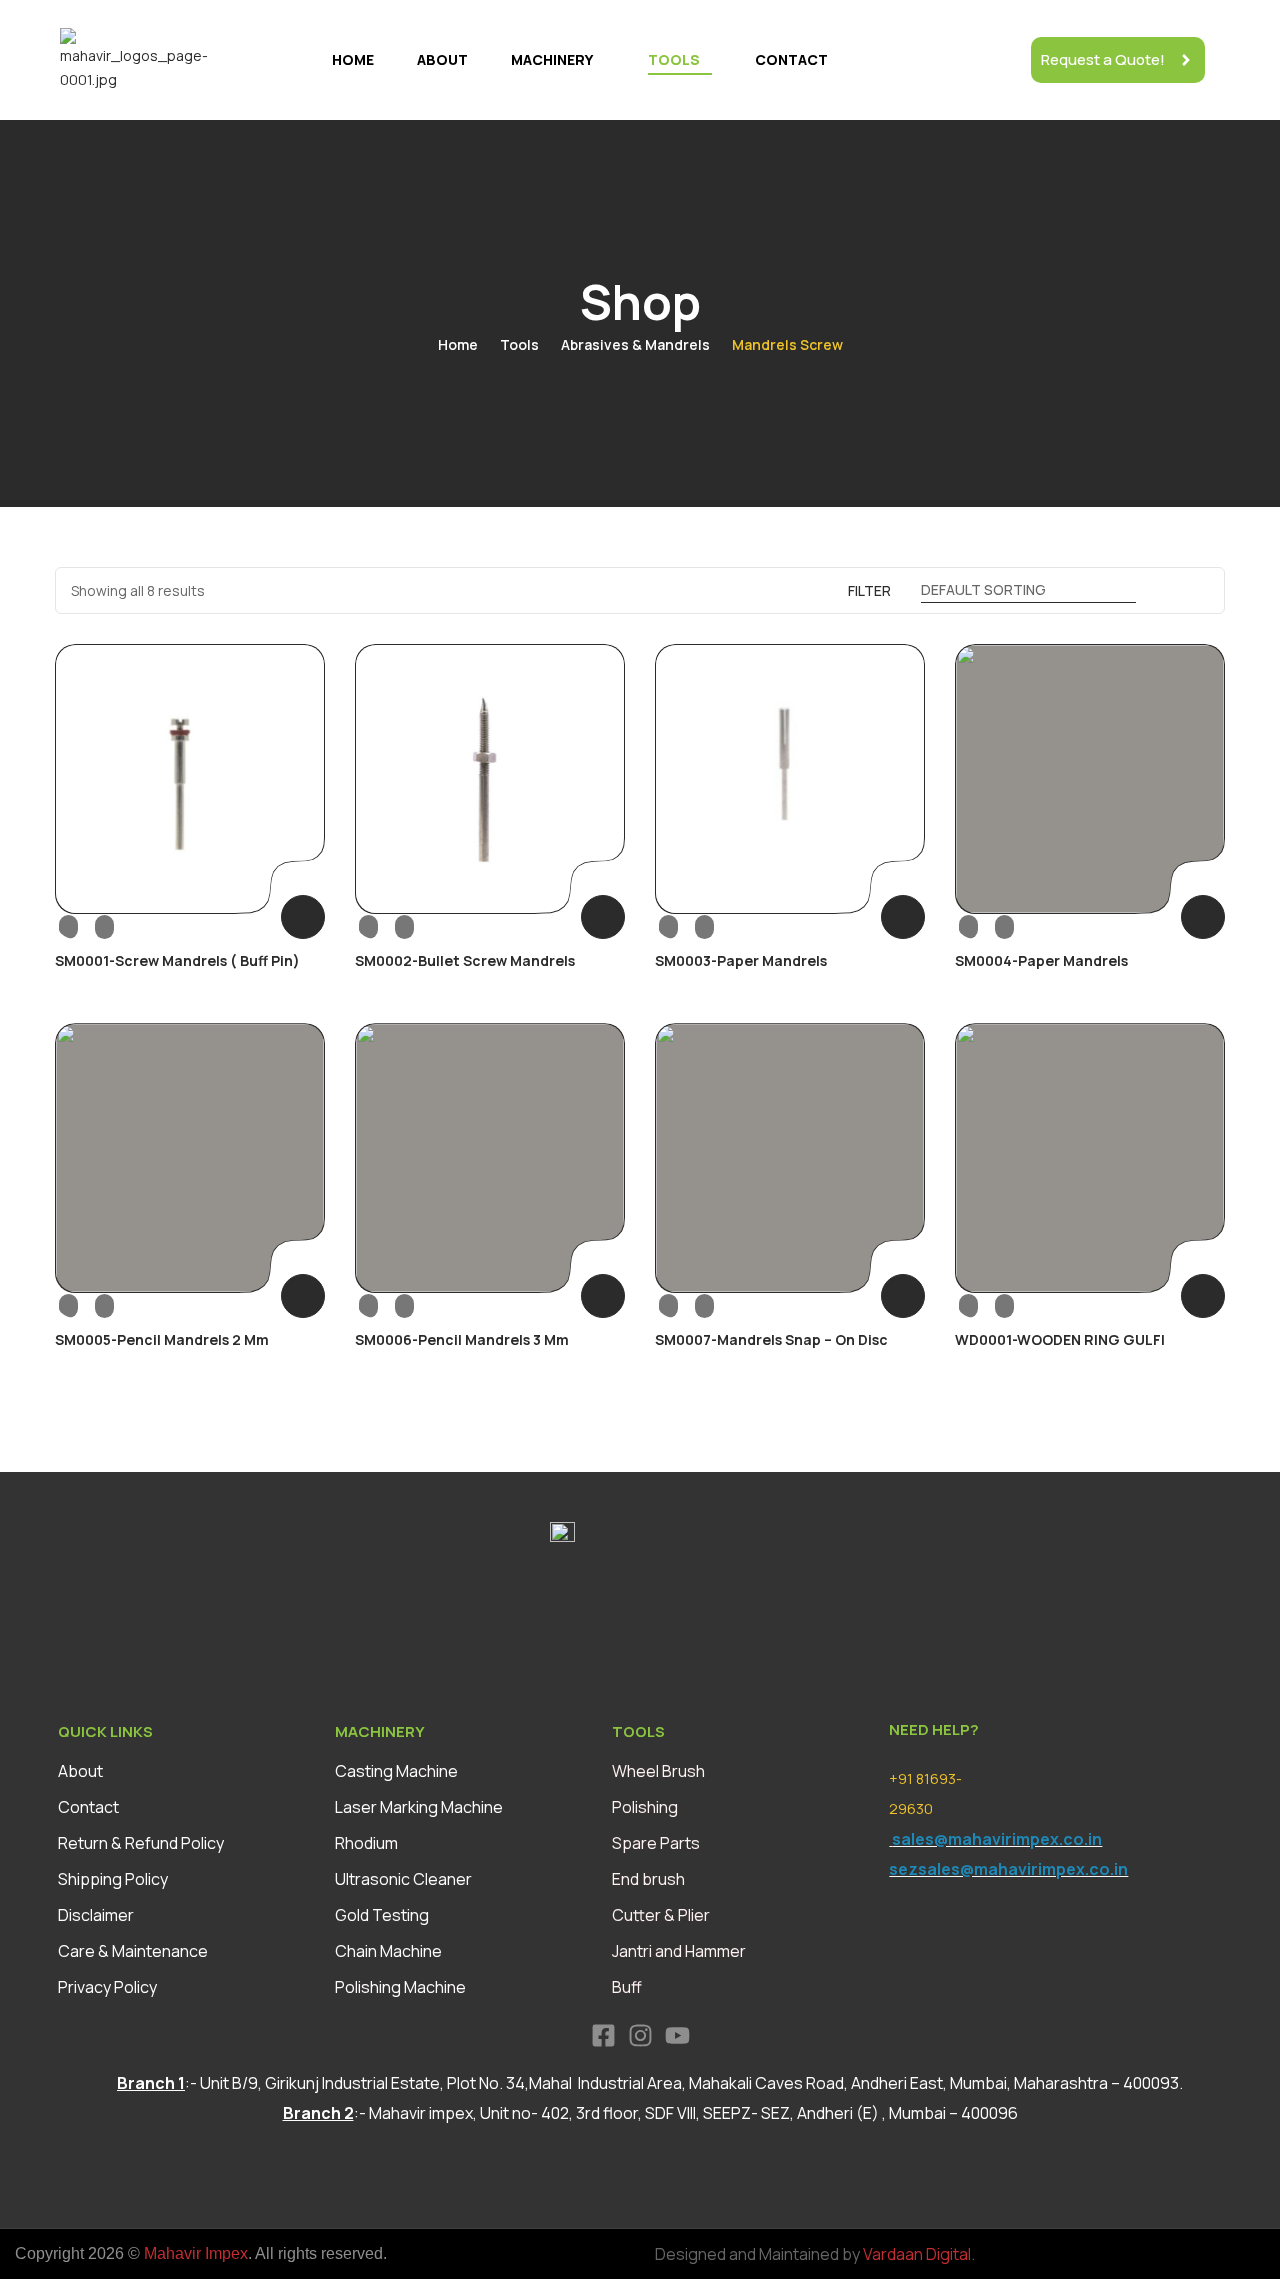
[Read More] (303, 917)
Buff (627, 1987)
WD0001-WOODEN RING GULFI (1060, 1339)
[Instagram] (640, 2035)
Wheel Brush (658, 1771)
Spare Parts (656, 1843)
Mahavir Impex (196, 2253)
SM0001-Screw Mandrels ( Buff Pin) (177, 960)
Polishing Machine (400, 1987)
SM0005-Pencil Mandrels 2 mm (162, 1339)
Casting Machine (396, 1771)
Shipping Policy (113, 1879)
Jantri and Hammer (679, 1951)
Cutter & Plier (661, 1915)
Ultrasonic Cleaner (403, 1879)
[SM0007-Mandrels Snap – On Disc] (790, 1158)
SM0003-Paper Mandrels (741, 960)
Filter (869, 590)
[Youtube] (677, 2035)
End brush (648, 1879)
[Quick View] (86, 925)
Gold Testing (382, 1915)
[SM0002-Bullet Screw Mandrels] (490, 779)
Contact (791, 59)
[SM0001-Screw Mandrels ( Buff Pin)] (190, 779)
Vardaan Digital (917, 2254)
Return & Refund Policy (141, 1843)
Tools (674, 59)
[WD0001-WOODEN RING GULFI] (1090, 1158)
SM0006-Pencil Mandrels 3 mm (462, 1339)
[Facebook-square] (603, 2035)
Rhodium (366, 1843)
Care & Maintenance (133, 1951)
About (442, 59)
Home (353, 59)
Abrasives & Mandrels (635, 344)
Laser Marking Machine (419, 1807)
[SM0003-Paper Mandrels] (790, 779)
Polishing (645, 1807)
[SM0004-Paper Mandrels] (1090, 779)
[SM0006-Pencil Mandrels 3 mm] (490, 1158)
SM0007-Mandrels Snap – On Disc (771, 1339)
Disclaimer (96, 1915)
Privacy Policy (107, 1987)
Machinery (552, 59)
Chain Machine (388, 1951)
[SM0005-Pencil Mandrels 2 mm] (190, 1158)
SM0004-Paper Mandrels (1041, 960)
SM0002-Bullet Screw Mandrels (465, 960)
